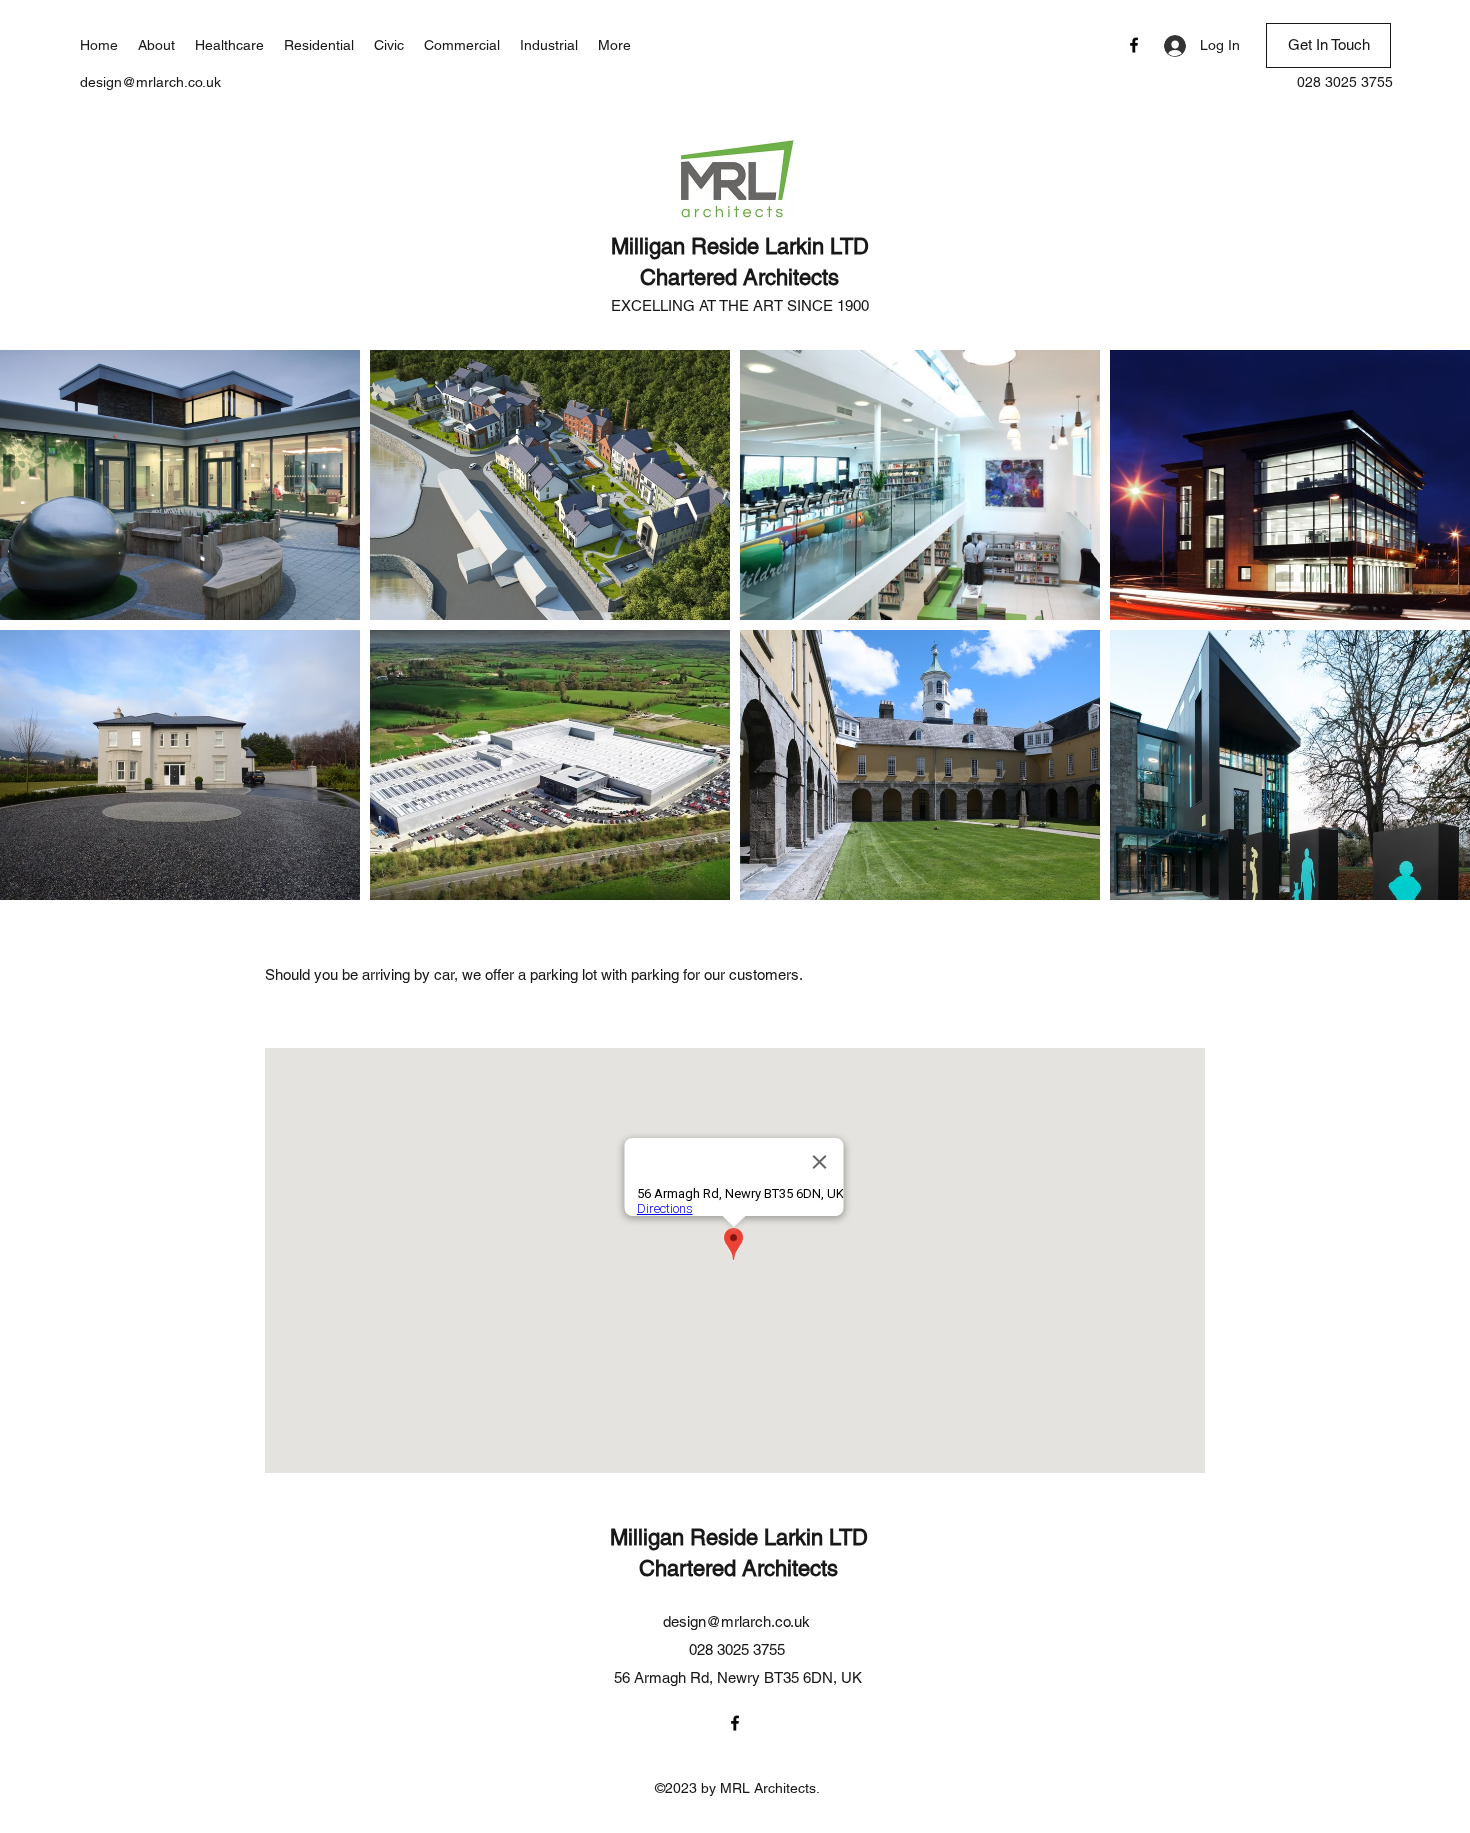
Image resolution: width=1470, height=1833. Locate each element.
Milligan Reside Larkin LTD (740, 246)
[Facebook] (1134, 45)
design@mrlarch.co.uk (150, 82)
